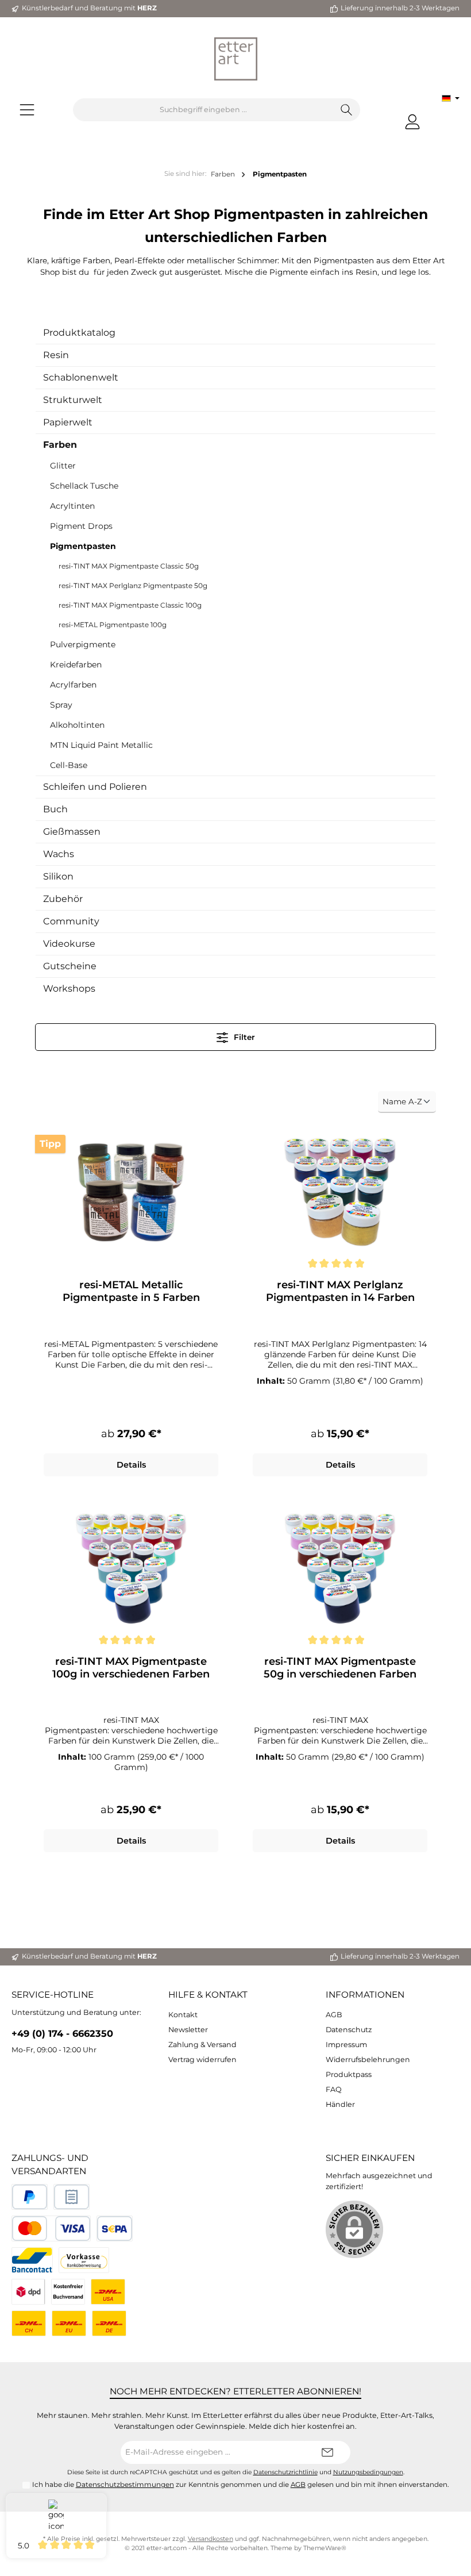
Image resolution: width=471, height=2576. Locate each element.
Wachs (59, 854)
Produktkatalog (79, 333)
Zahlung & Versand (202, 2045)
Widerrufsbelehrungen (368, 2059)
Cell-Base (69, 765)
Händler (340, 2104)
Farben (60, 445)
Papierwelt (68, 422)
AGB (334, 2015)
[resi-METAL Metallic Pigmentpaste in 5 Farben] (131, 1192)
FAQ (334, 2089)
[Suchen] (347, 110)
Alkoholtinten (77, 725)
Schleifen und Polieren (95, 787)
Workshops (69, 988)
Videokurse (69, 944)
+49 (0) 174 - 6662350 (62, 2033)
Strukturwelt (73, 400)
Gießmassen (72, 832)
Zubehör (63, 899)
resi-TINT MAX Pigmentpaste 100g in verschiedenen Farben (131, 1668)
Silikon (58, 876)
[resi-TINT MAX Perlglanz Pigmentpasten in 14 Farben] (340, 1192)
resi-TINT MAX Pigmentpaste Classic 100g (130, 605)
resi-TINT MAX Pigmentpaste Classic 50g (129, 566)
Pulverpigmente (83, 644)
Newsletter (188, 2030)
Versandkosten (211, 2539)
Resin (56, 355)
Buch (55, 809)
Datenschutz (349, 2030)
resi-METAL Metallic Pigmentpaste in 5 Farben (131, 1291)
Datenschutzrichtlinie (285, 2472)
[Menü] (27, 110)
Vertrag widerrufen (202, 2059)
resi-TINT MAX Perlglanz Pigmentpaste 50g (133, 586)
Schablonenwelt (81, 377)
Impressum (346, 2045)
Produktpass (349, 2074)
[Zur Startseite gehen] (235, 59)
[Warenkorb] (438, 117)
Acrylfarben (73, 685)
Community (71, 921)
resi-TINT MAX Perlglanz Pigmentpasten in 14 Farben (340, 1291)
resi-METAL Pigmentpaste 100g (113, 625)
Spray (61, 705)
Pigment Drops (81, 526)
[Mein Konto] (412, 122)
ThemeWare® (325, 2548)
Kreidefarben (76, 665)
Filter (243, 1037)
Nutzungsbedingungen (368, 2472)
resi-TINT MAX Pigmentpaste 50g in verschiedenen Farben (340, 1668)
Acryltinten (72, 506)
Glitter (63, 466)
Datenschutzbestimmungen (125, 2485)
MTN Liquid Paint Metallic (101, 745)
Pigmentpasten (83, 546)
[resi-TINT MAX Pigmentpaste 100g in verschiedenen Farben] (131, 1569)
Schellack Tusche (84, 486)
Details (131, 1465)
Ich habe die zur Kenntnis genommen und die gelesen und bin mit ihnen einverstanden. (241, 2485)
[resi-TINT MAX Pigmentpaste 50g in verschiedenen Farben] (340, 1569)
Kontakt (183, 2015)
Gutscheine (70, 966)
